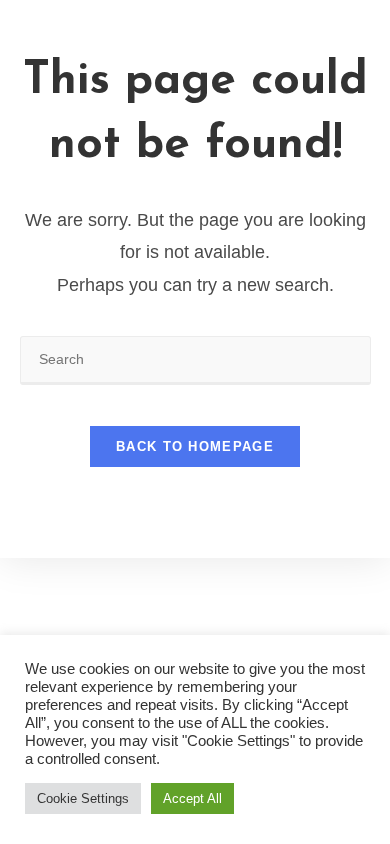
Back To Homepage (195, 446)
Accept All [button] (192, 798)
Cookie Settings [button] (83, 798)
